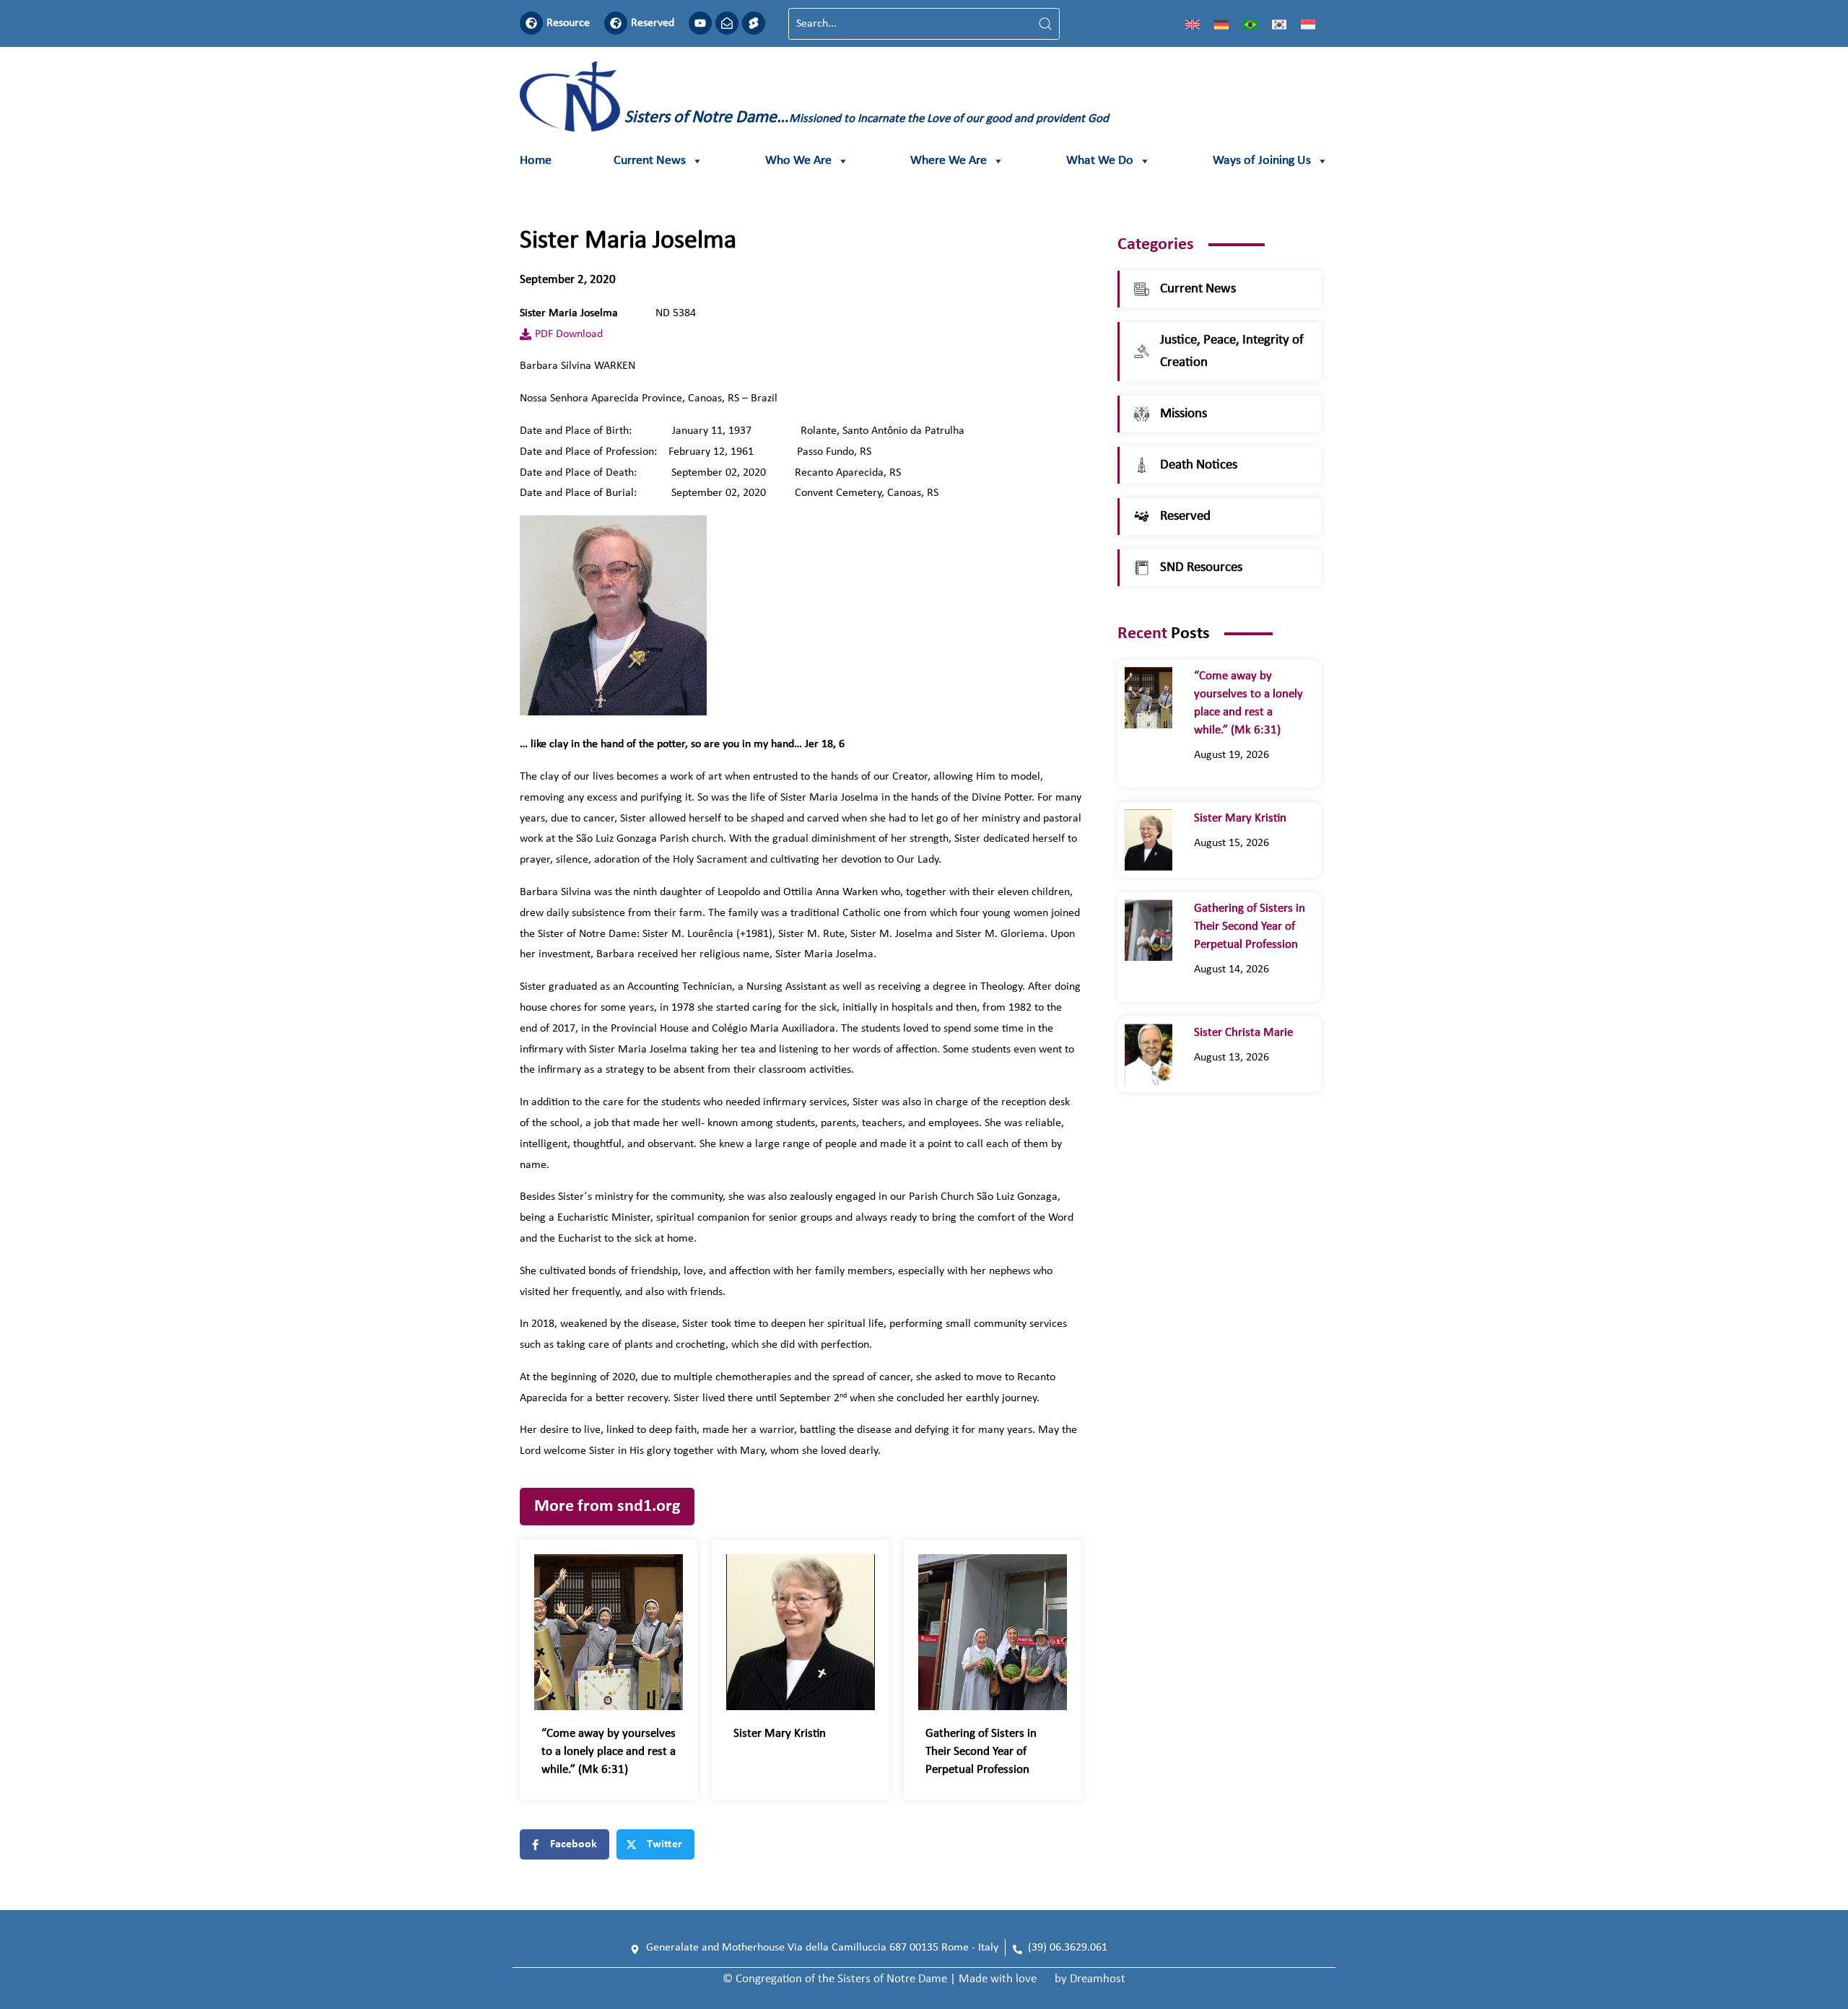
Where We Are (949, 161)
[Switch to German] (1221, 24)
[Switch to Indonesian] (1308, 24)
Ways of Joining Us (1262, 161)
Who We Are (798, 161)
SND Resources (1201, 568)
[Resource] (531, 23)
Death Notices (1199, 465)
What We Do (1100, 161)
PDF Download (569, 334)
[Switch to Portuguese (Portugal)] (1250, 24)
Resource (568, 23)
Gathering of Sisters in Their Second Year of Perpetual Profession (981, 1752)
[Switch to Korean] (1279, 24)
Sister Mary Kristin (780, 1734)
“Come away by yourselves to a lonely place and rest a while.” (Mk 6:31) (609, 1752)
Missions (1184, 414)
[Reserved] (616, 23)
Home (536, 161)
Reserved (653, 23)
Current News (650, 161)
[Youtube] (700, 23)
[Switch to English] (1193, 24)
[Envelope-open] (727, 23)
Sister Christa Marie (1246, 1033)
